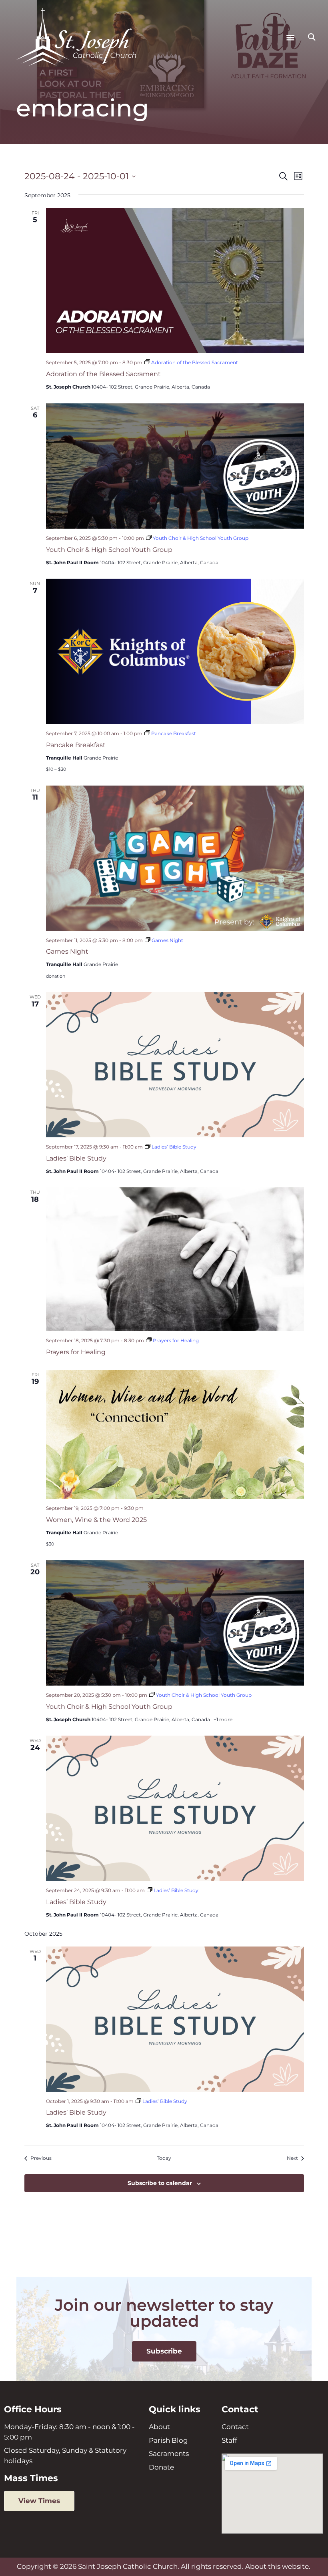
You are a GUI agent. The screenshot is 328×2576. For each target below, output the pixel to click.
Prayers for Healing (76, 1352)
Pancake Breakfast (76, 745)
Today (164, 2158)
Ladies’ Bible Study (76, 1158)
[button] (290, 37)
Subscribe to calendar (160, 2183)
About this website (277, 2566)
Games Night (67, 951)
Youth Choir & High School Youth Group (109, 550)
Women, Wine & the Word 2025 (96, 1520)
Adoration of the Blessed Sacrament (103, 374)
